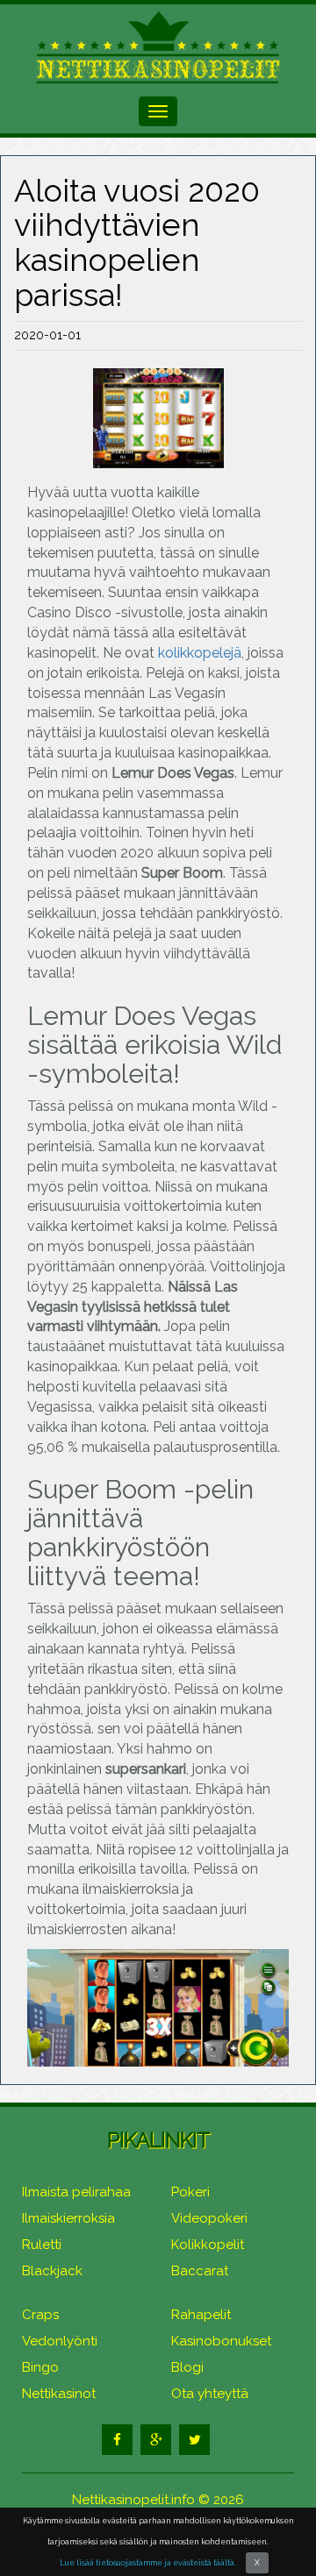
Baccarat (200, 2271)
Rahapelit (201, 2315)
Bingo (40, 2367)
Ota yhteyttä (210, 2394)
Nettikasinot (59, 2394)
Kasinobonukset (221, 2341)
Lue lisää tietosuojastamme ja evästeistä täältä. (148, 2563)
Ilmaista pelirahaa (76, 2192)
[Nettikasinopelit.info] (158, 47)
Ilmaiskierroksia (68, 2218)
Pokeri (190, 2192)
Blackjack (52, 2271)
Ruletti (42, 2245)
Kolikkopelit (208, 2245)
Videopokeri (209, 2218)
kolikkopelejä (200, 653)
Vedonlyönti (60, 2341)
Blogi (187, 2367)
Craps (40, 2315)
